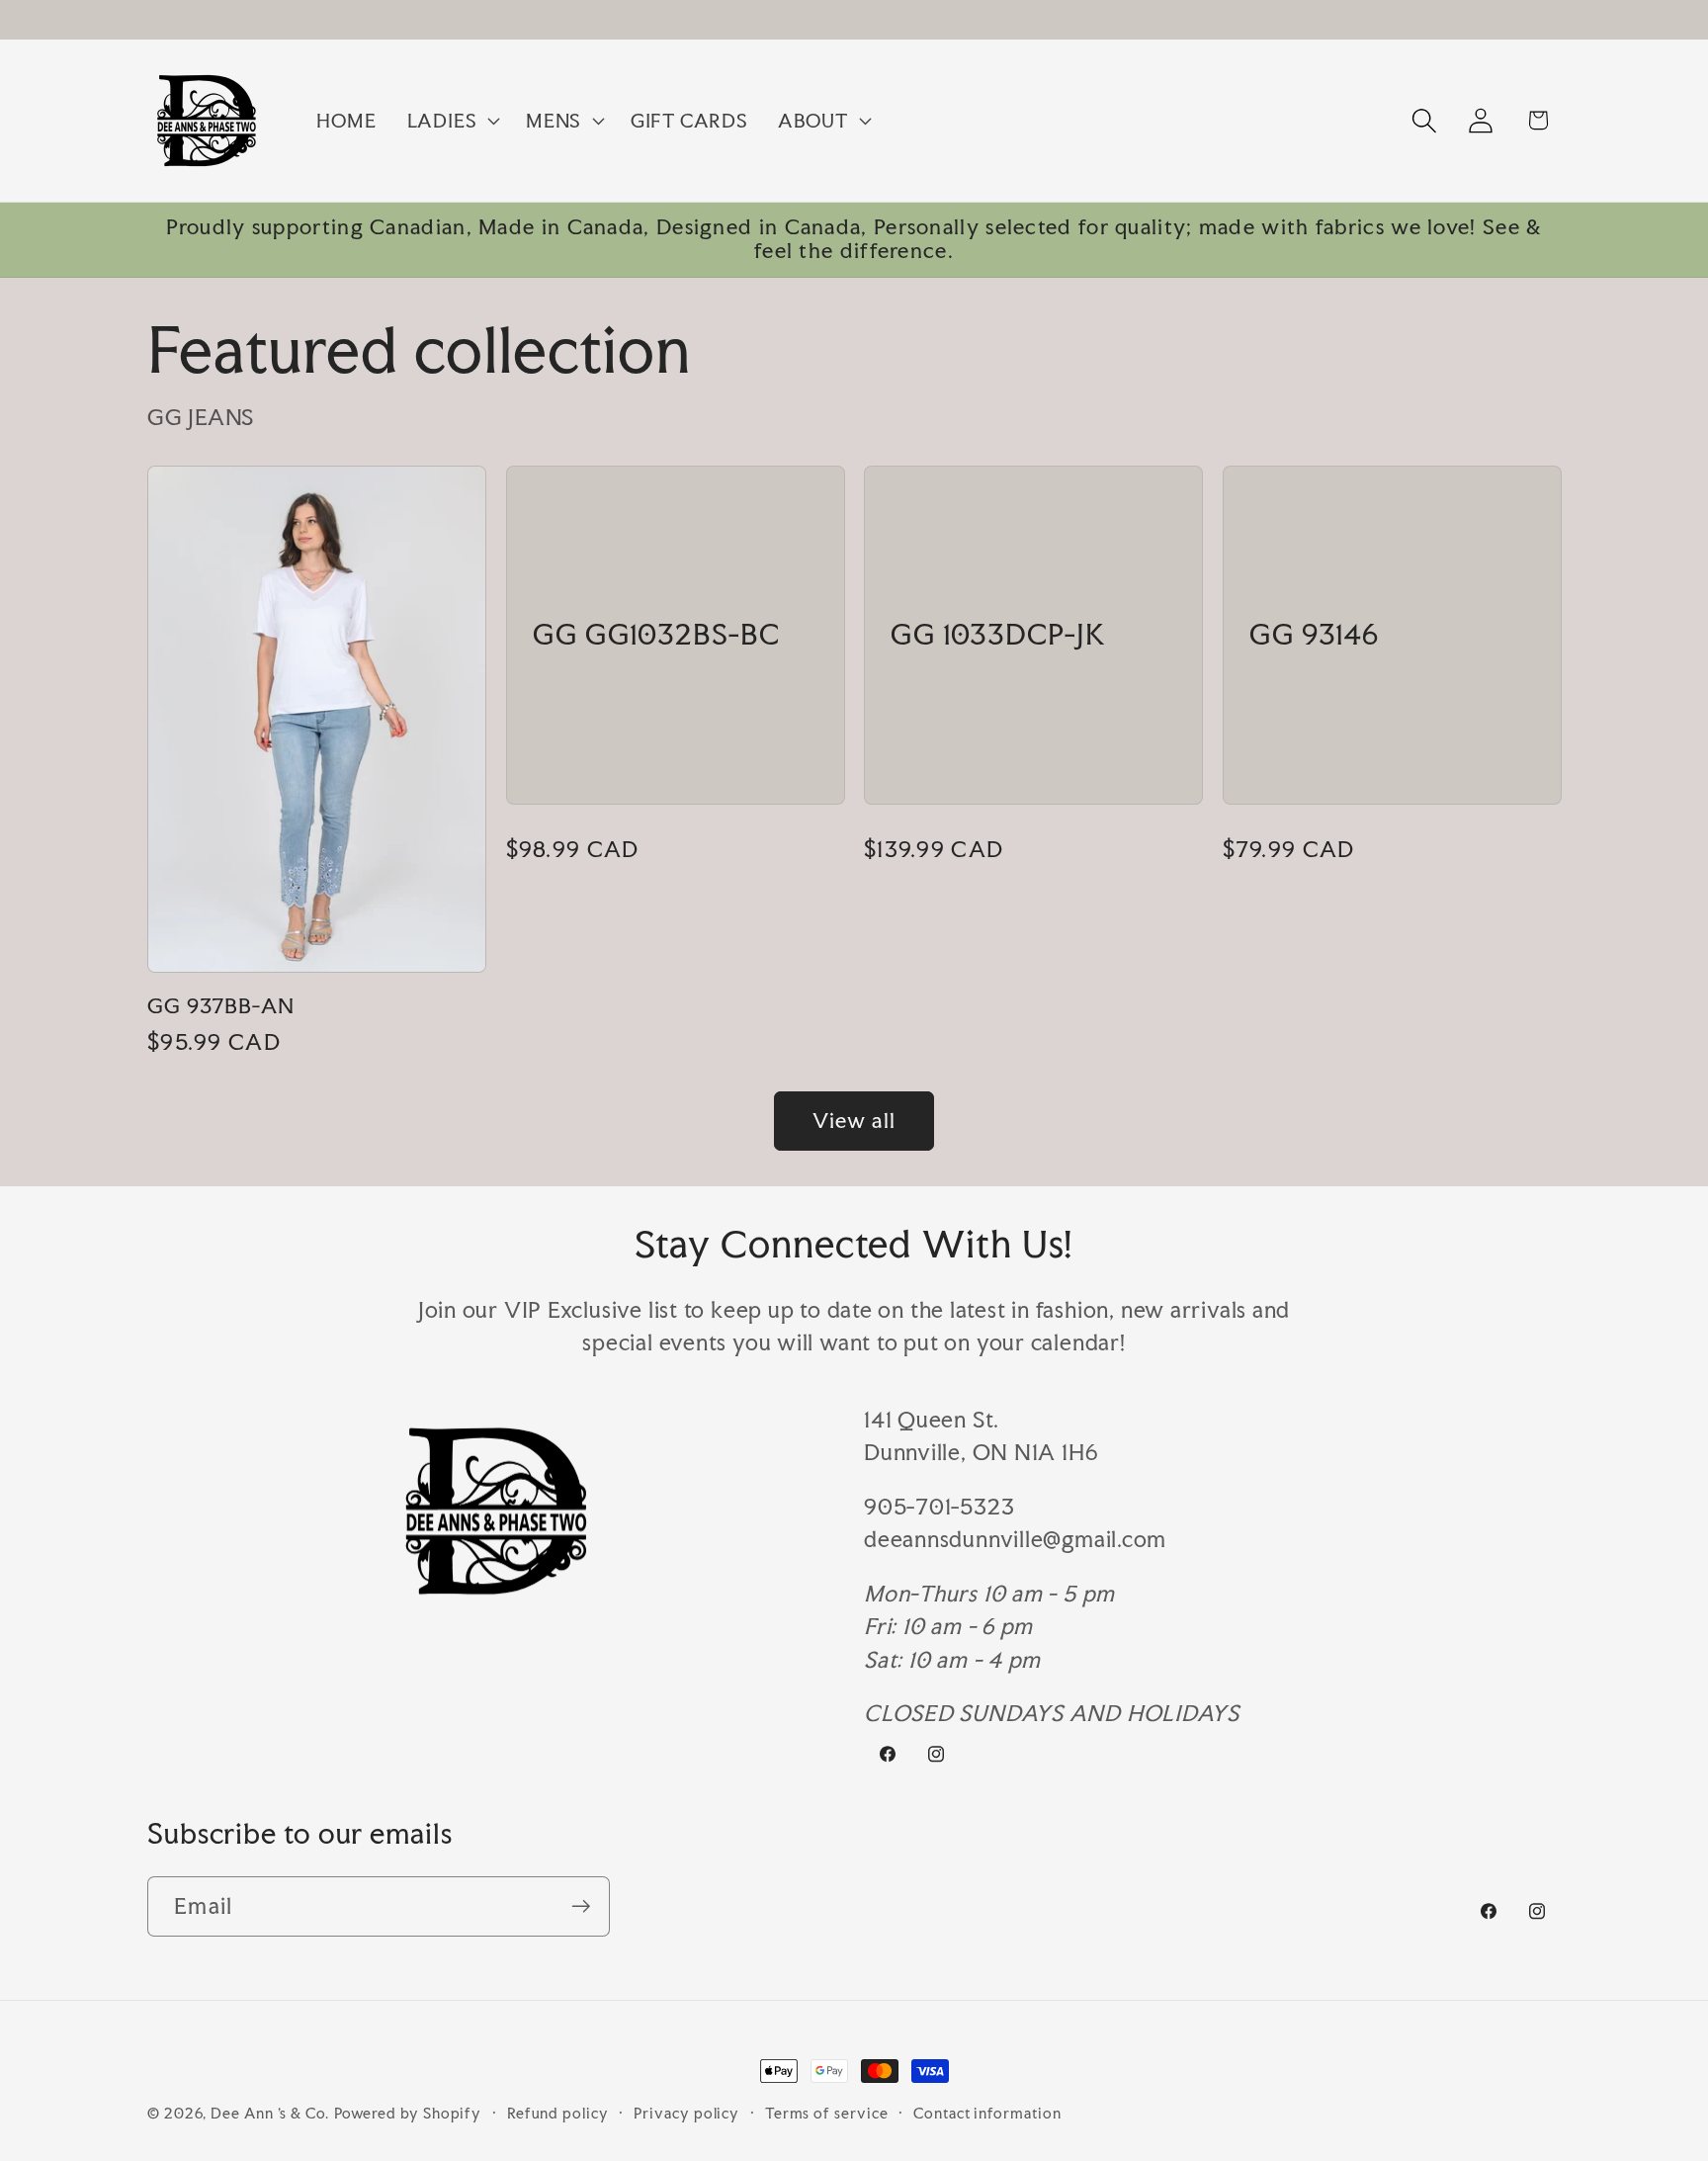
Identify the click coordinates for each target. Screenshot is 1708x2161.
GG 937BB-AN (221, 1006)
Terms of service (827, 2113)
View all (854, 1121)
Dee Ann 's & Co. (270, 2113)
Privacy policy (686, 2113)
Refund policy (558, 2113)
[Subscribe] (581, 1906)
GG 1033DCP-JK (998, 636)
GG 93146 (1314, 636)
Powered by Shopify (408, 2113)
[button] (451, 121)
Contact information (987, 2113)
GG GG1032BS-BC (656, 636)
